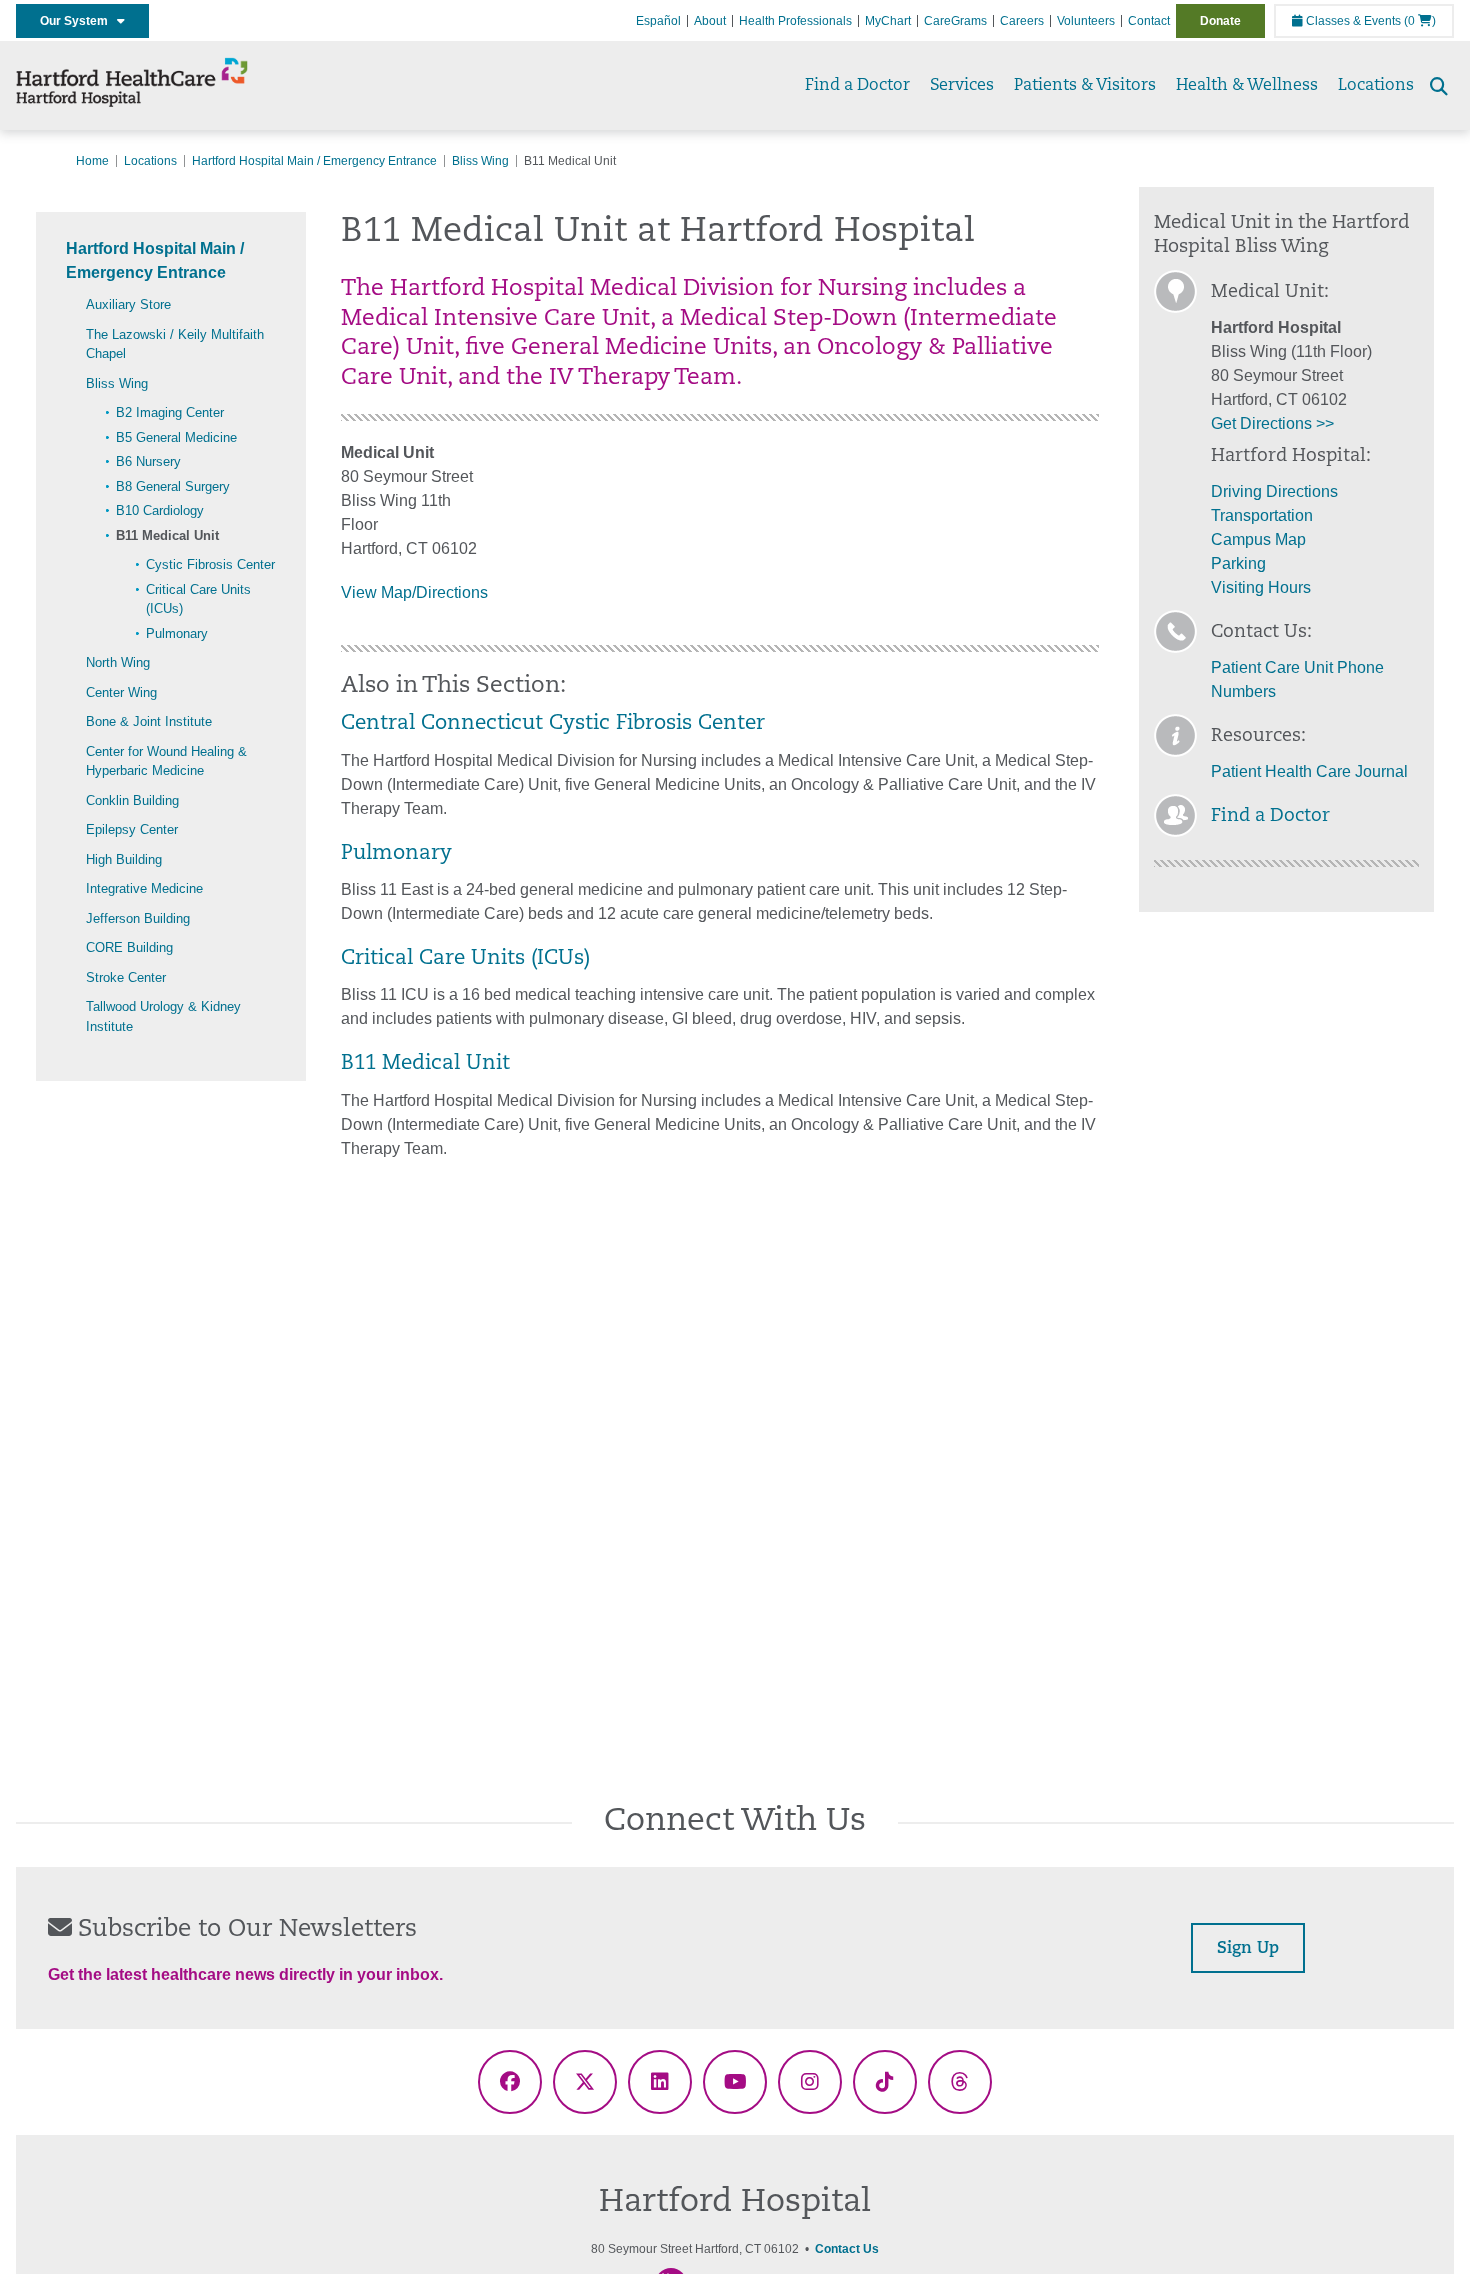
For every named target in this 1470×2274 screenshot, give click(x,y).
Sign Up (1248, 1949)
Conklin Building (132, 800)
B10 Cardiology (160, 510)
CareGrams (955, 21)
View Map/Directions (414, 592)
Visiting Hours (1261, 587)
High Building (124, 859)
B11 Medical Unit (167, 535)
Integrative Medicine (144, 888)
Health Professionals (795, 21)
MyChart (888, 21)
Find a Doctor (857, 86)
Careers (1022, 21)
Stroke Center (126, 977)
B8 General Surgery (173, 486)
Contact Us (847, 2249)
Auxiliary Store (128, 304)
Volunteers (1086, 21)
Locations (1376, 86)
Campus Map (1258, 539)
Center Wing (121, 692)
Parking (1238, 563)
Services (962, 86)
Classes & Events (1352, 21)
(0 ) (1420, 21)
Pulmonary (177, 633)
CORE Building (129, 947)
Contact (1149, 21)
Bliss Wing (480, 161)
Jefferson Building (138, 918)
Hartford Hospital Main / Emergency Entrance (314, 161)
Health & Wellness (1247, 86)
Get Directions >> (1272, 423)
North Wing (118, 662)
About (710, 21)
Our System (78, 21)
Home (92, 161)
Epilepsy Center (132, 829)
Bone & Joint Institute (149, 721)
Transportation (1262, 515)
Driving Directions (1274, 491)
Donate (1220, 21)
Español (658, 21)
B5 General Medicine (176, 437)
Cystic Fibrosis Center (210, 564)
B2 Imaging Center (170, 412)
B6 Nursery (148, 461)
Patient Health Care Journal (1309, 771)
